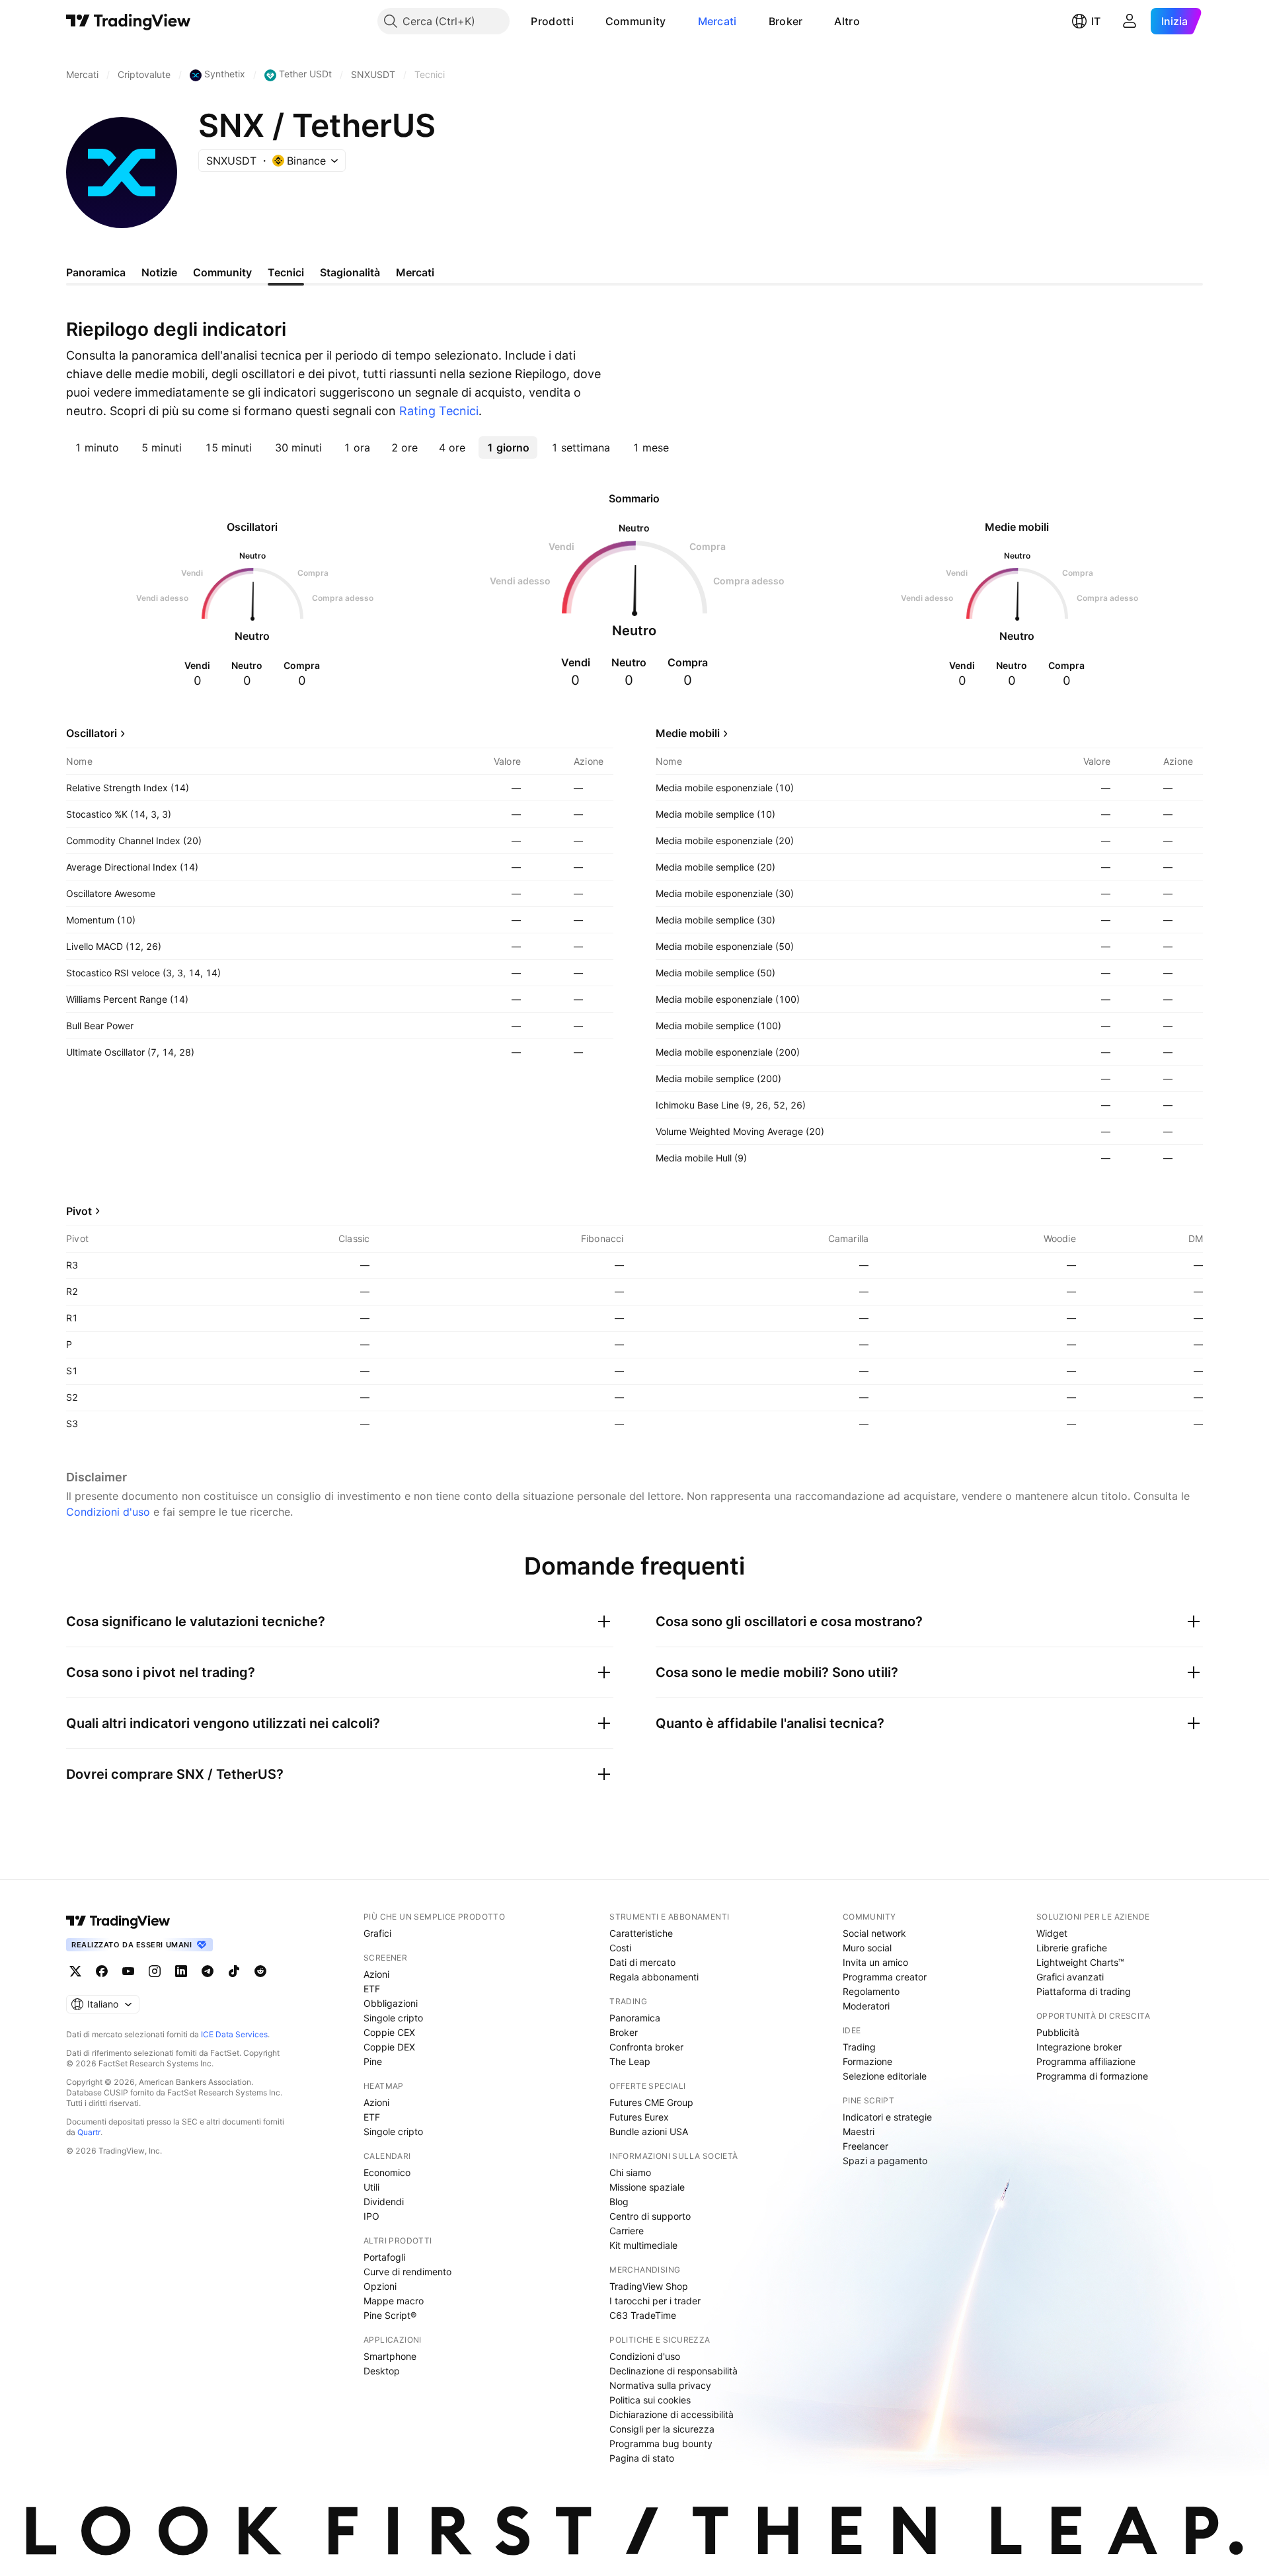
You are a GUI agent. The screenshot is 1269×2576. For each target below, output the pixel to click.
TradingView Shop (649, 2286)
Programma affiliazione (1086, 2061)
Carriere (627, 2231)
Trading (859, 2047)
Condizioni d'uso (108, 1512)
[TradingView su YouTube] (128, 1971)
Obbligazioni (391, 2003)
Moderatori (866, 2006)
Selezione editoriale (885, 2076)
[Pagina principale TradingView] (129, 21)
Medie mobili (688, 733)
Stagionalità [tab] (350, 272)
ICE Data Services (234, 2034)
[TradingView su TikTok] (234, 1971)
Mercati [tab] (415, 272)
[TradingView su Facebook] (102, 1971)
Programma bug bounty (661, 2443)
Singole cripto (393, 2018)
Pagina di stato (642, 2458)
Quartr (89, 2132)
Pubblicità (1058, 2032)
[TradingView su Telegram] (208, 1971)
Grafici (377, 1933)
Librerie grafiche (1072, 1948)
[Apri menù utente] (1130, 21)
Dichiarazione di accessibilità (672, 2414)
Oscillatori (92, 733)
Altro (847, 21)
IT (1096, 21)
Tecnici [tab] (286, 272)
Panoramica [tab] (96, 272)
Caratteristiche (641, 1933)
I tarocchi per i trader (655, 2301)
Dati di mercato (642, 1962)
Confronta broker (646, 2047)
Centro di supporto (650, 2216)
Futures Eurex (639, 2117)
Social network (874, 1933)
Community (636, 21)
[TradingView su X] (75, 1971)
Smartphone (390, 2356)
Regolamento (871, 1991)
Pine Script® (390, 2315)
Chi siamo (630, 2172)
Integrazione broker (1079, 2047)
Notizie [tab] (159, 272)
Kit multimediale (643, 2245)
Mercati (717, 21)
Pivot (79, 1211)
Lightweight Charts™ (1080, 1962)
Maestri (859, 2131)
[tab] (97, 448)
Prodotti (552, 21)
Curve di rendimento (407, 2272)
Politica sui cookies (650, 2400)
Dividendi (384, 2202)
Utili (371, 2187)
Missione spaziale (647, 2187)
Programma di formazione (1092, 2076)
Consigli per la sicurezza (662, 2429)
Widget (1052, 1933)
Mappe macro (394, 2301)
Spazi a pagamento (885, 2161)
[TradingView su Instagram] (155, 1971)
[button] (584, 21)
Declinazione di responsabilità (673, 2371)
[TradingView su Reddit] (260, 1971)
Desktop (382, 2371)
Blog (619, 2202)
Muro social (867, 1948)
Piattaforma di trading (1084, 1991)
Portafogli (384, 2257)
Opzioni (380, 2286)
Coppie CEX (389, 2032)
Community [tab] (222, 272)
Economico (387, 2172)
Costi (620, 1948)
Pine (373, 2061)
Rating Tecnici (439, 411)
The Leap (630, 2061)
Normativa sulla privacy (660, 2385)
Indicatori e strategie (887, 2117)
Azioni (376, 1974)
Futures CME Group (651, 2102)
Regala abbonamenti (654, 1977)
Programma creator (885, 1977)
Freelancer (865, 2146)
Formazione (867, 2061)
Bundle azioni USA (649, 2131)
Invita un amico (875, 1962)
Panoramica (635, 2018)
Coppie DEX (389, 2047)
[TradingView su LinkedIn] (181, 1971)
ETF (372, 1989)
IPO (371, 2216)
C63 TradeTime (643, 2315)
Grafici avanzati (1070, 1977)
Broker (786, 21)
